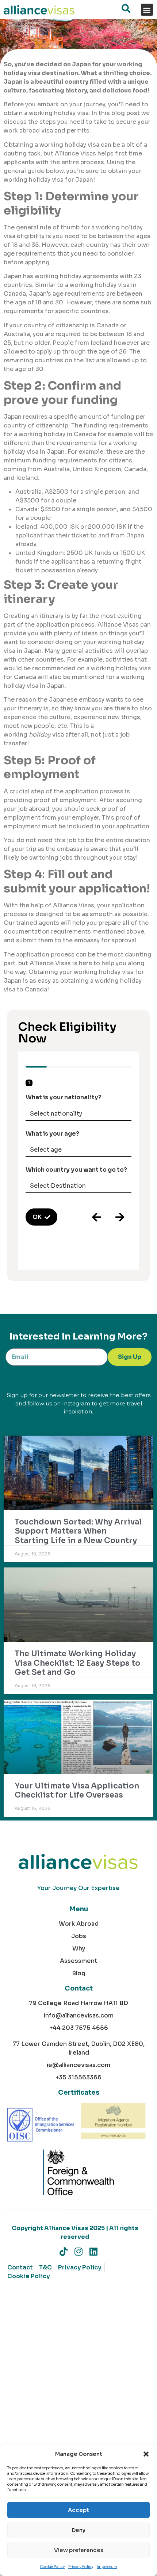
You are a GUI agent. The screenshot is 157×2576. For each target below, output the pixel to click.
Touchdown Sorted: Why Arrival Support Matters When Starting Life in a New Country (78, 1531)
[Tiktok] (64, 2251)
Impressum (107, 2567)
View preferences (79, 2550)
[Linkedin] (94, 2251)
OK (37, 1217)
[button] (146, 2454)
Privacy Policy (81, 2567)
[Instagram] (79, 2251)
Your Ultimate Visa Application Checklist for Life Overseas (77, 1790)
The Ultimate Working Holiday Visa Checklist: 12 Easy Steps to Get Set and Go (77, 1663)
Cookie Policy (52, 2567)
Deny (78, 2530)
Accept (78, 2510)
